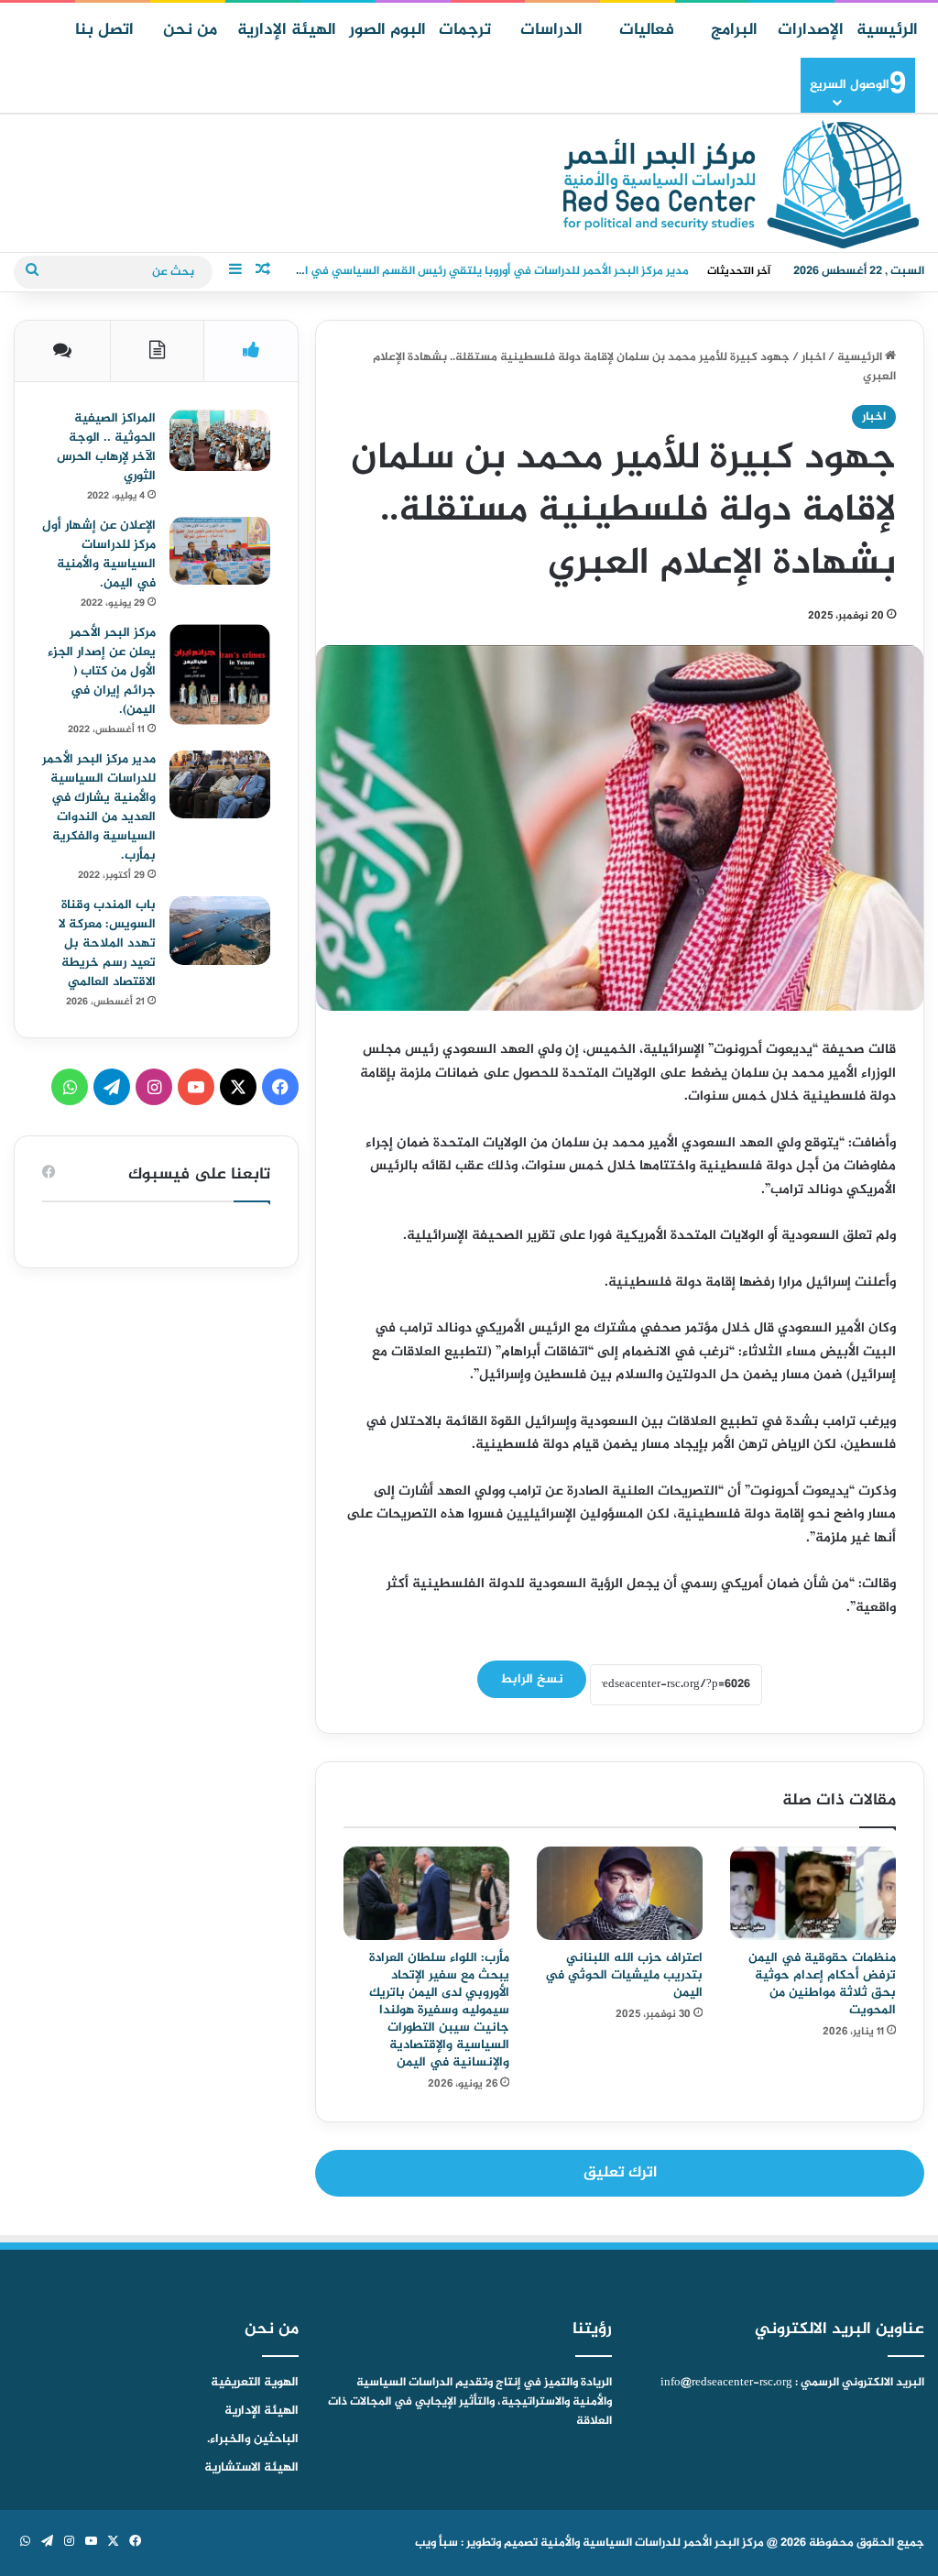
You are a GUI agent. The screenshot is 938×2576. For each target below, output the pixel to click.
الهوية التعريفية (255, 2383)
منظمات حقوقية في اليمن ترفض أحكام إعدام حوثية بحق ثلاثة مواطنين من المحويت (822, 1984)
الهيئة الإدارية (287, 30)
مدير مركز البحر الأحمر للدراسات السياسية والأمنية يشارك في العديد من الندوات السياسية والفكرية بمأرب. (99, 807)
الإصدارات (811, 30)
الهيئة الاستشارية (251, 2468)
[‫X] (238, 1087)
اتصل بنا (104, 30)
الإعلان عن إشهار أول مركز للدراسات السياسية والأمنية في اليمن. (99, 554)
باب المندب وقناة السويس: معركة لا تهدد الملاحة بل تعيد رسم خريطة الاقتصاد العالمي (107, 943)
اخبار (813, 357)
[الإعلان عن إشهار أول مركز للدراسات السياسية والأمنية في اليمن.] (220, 551)
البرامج (734, 30)
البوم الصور (387, 30)
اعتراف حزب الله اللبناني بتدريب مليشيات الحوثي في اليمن (624, 1975)
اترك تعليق (620, 2173)
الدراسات (551, 30)
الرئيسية (887, 30)
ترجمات (465, 30)
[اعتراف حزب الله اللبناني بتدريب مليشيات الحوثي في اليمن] (620, 1893)
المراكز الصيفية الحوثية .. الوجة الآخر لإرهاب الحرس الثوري (106, 447)
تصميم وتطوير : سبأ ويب (476, 2543)
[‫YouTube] (196, 1087)
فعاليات (647, 30)
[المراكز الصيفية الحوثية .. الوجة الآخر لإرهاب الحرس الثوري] (220, 440)
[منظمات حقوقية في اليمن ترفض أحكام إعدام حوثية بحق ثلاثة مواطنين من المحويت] (813, 1893)
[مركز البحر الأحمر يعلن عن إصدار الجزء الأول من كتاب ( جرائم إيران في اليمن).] (220, 674)
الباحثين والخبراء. (253, 2439)
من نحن (190, 30)
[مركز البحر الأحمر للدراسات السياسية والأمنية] (741, 184)
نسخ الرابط (532, 1679)
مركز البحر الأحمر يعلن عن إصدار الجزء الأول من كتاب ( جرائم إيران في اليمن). (102, 671)
